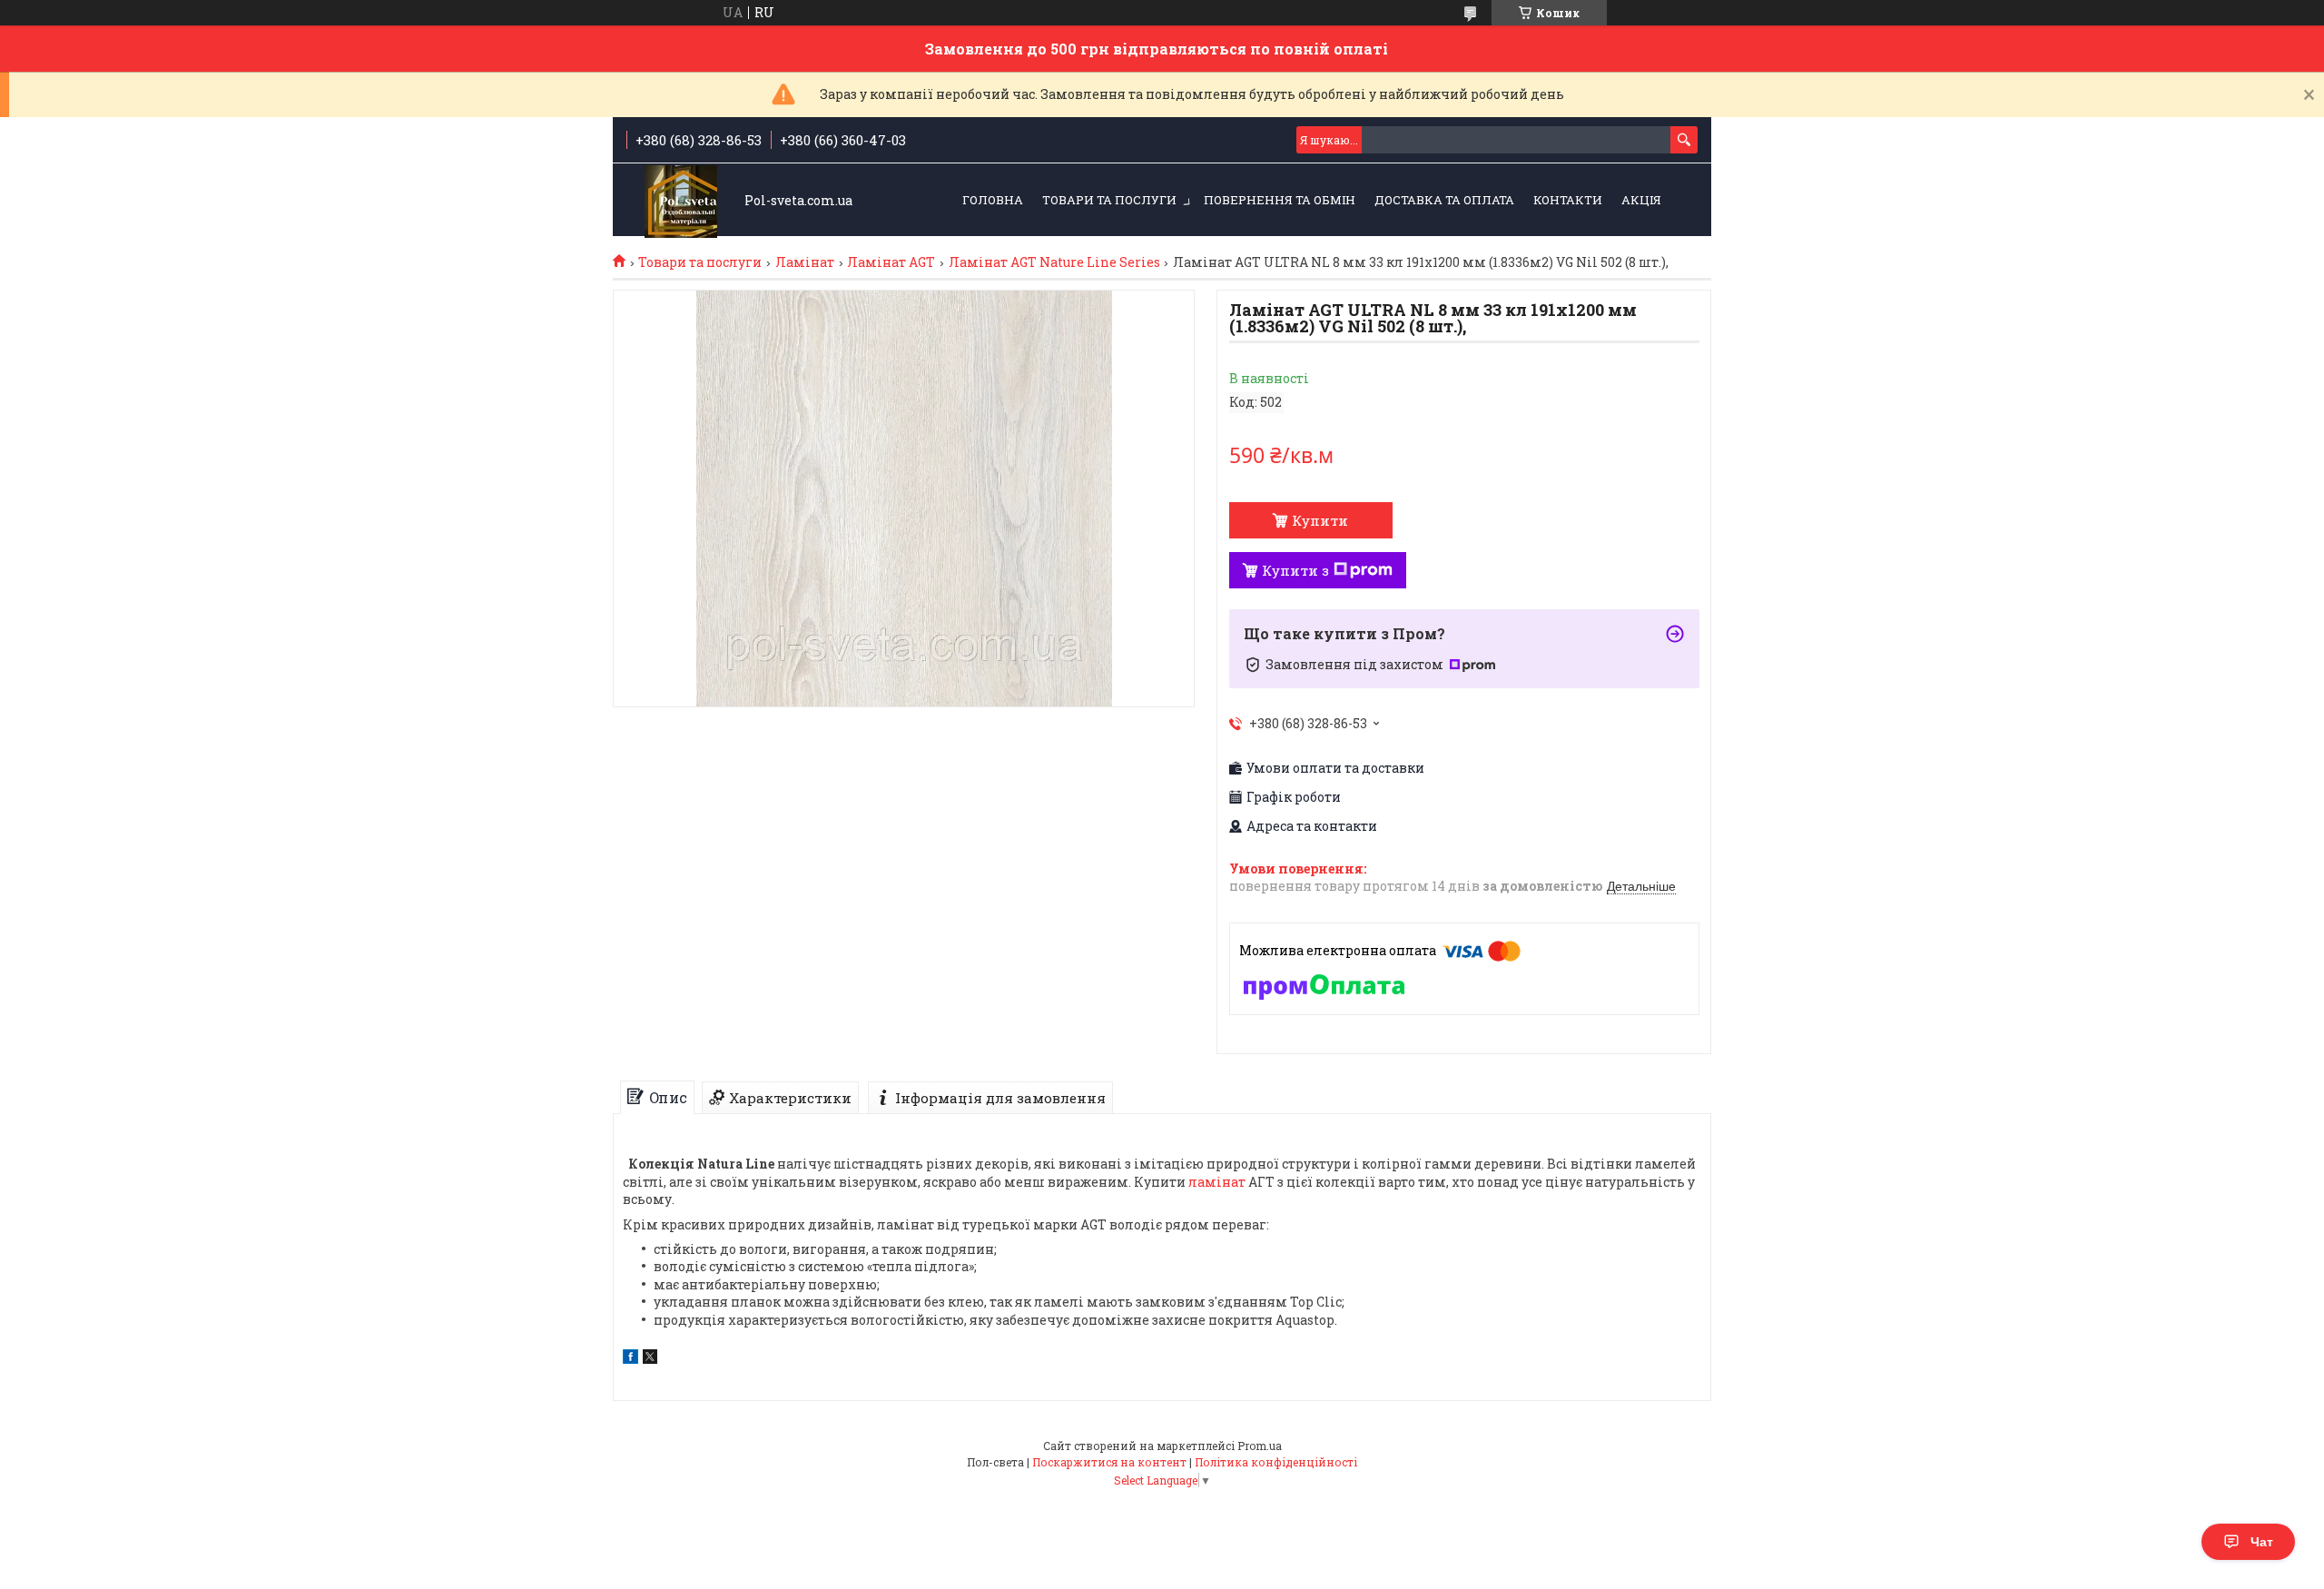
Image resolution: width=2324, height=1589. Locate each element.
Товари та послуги (1109, 200)
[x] (650, 1359)
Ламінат (805, 262)
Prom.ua (1260, 1446)
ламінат (1217, 1182)
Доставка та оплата (1444, 200)
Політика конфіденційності (1276, 1462)
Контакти (1568, 200)
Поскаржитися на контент (1109, 1462)
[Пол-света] (681, 201)
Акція (1641, 200)
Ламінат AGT (891, 262)
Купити (1320, 520)
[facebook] (630, 1359)
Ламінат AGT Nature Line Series (1054, 262)
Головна (993, 200)
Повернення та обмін (1280, 200)
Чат (2262, 1542)
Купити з (1295, 570)
